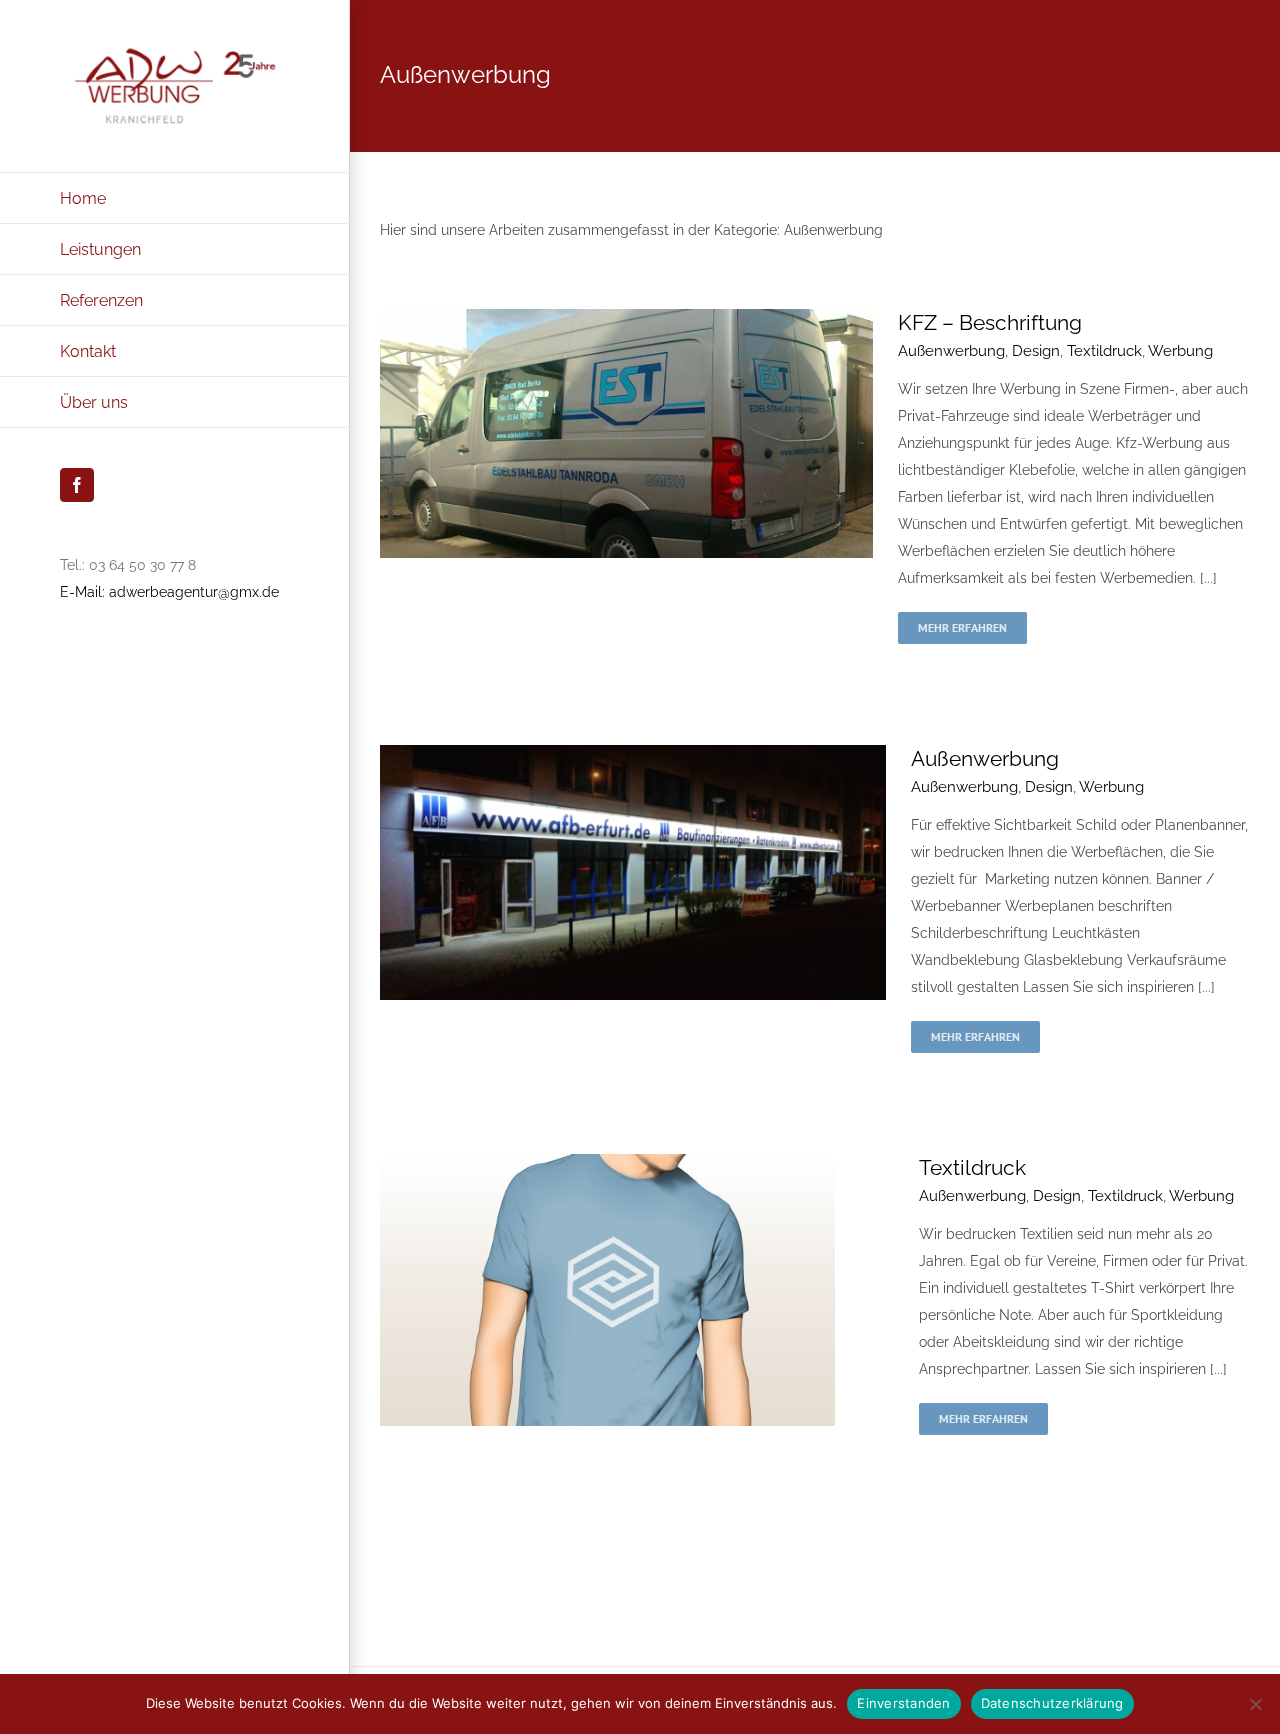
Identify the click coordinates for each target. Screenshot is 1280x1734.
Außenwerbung (951, 351)
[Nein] (1255, 1704)
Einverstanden (903, 1703)
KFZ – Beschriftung (990, 322)
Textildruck (1104, 351)
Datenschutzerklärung (1052, 1703)
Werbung (1180, 351)
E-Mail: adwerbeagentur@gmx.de (169, 592)
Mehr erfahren (962, 627)
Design (1036, 351)
